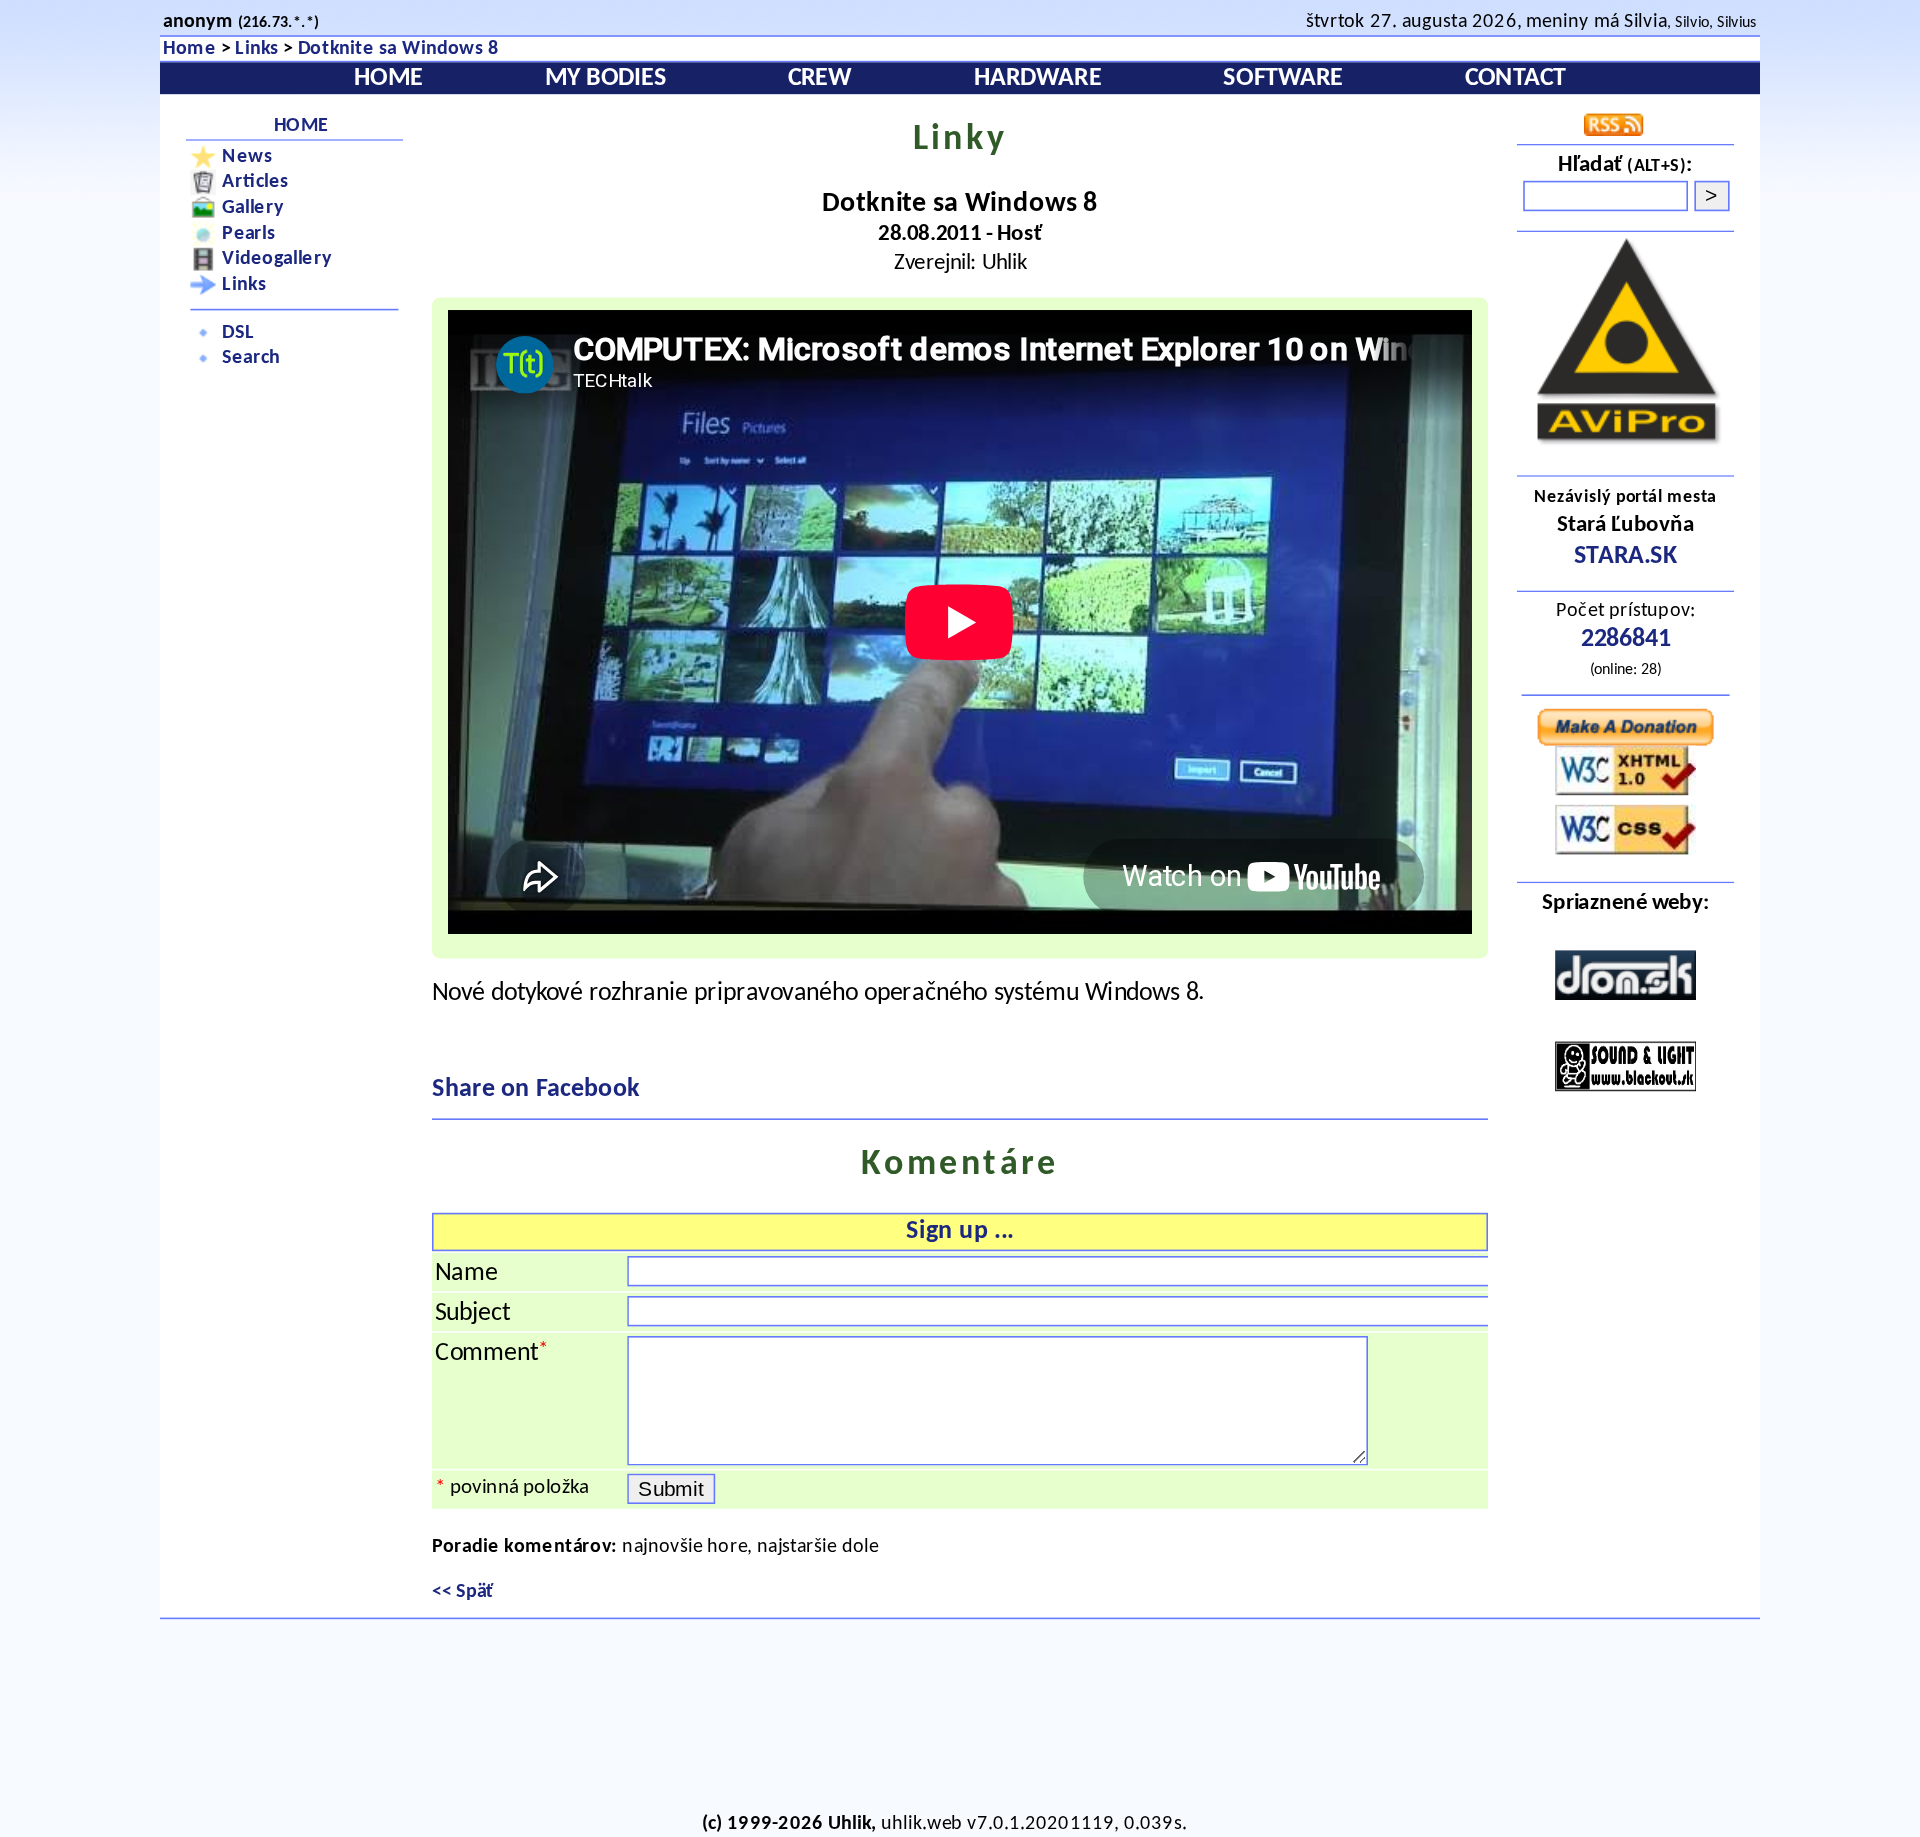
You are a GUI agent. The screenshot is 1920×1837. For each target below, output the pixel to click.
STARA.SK (1626, 557)
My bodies (606, 79)
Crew (820, 79)
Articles (255, 181)
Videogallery (276, 259)
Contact (1515, 79)
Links (256, 48)
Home (189, 48)
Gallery (252, 207)
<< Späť (463, 1591)
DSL (238, 332)
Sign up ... (959, 1232)
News (247, 156)
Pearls (248, 233)
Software (1283, 79)
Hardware (1038, 79)
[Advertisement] (944, 1720)
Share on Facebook (536, 1090)
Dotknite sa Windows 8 (399, 48)
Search (251, 358)
